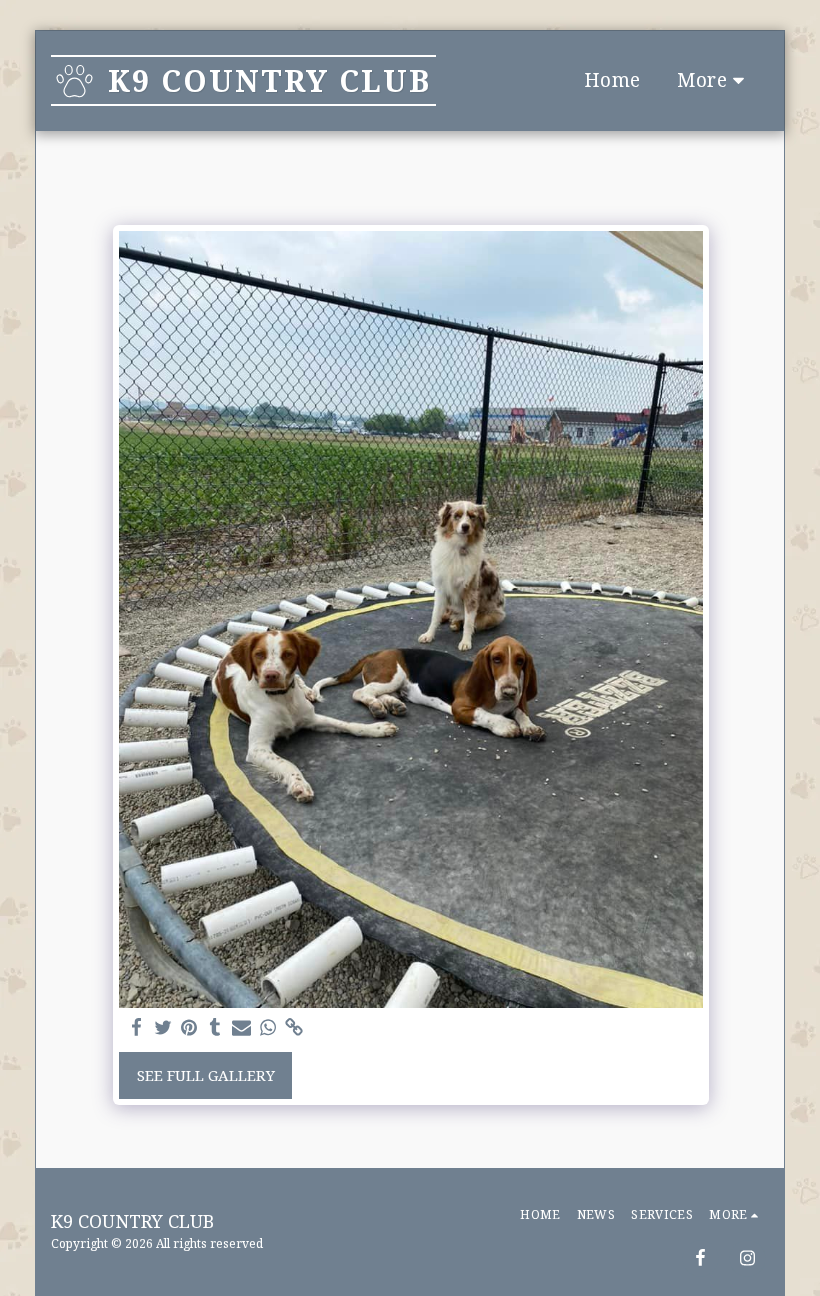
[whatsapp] (267, 1027)
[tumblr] (215, 1027)
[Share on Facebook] (136, 1027)
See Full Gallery (206, 1075)
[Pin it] (188, 1027)
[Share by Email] (241, 1027)
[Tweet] (162, 1027)
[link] (293, 1027)
